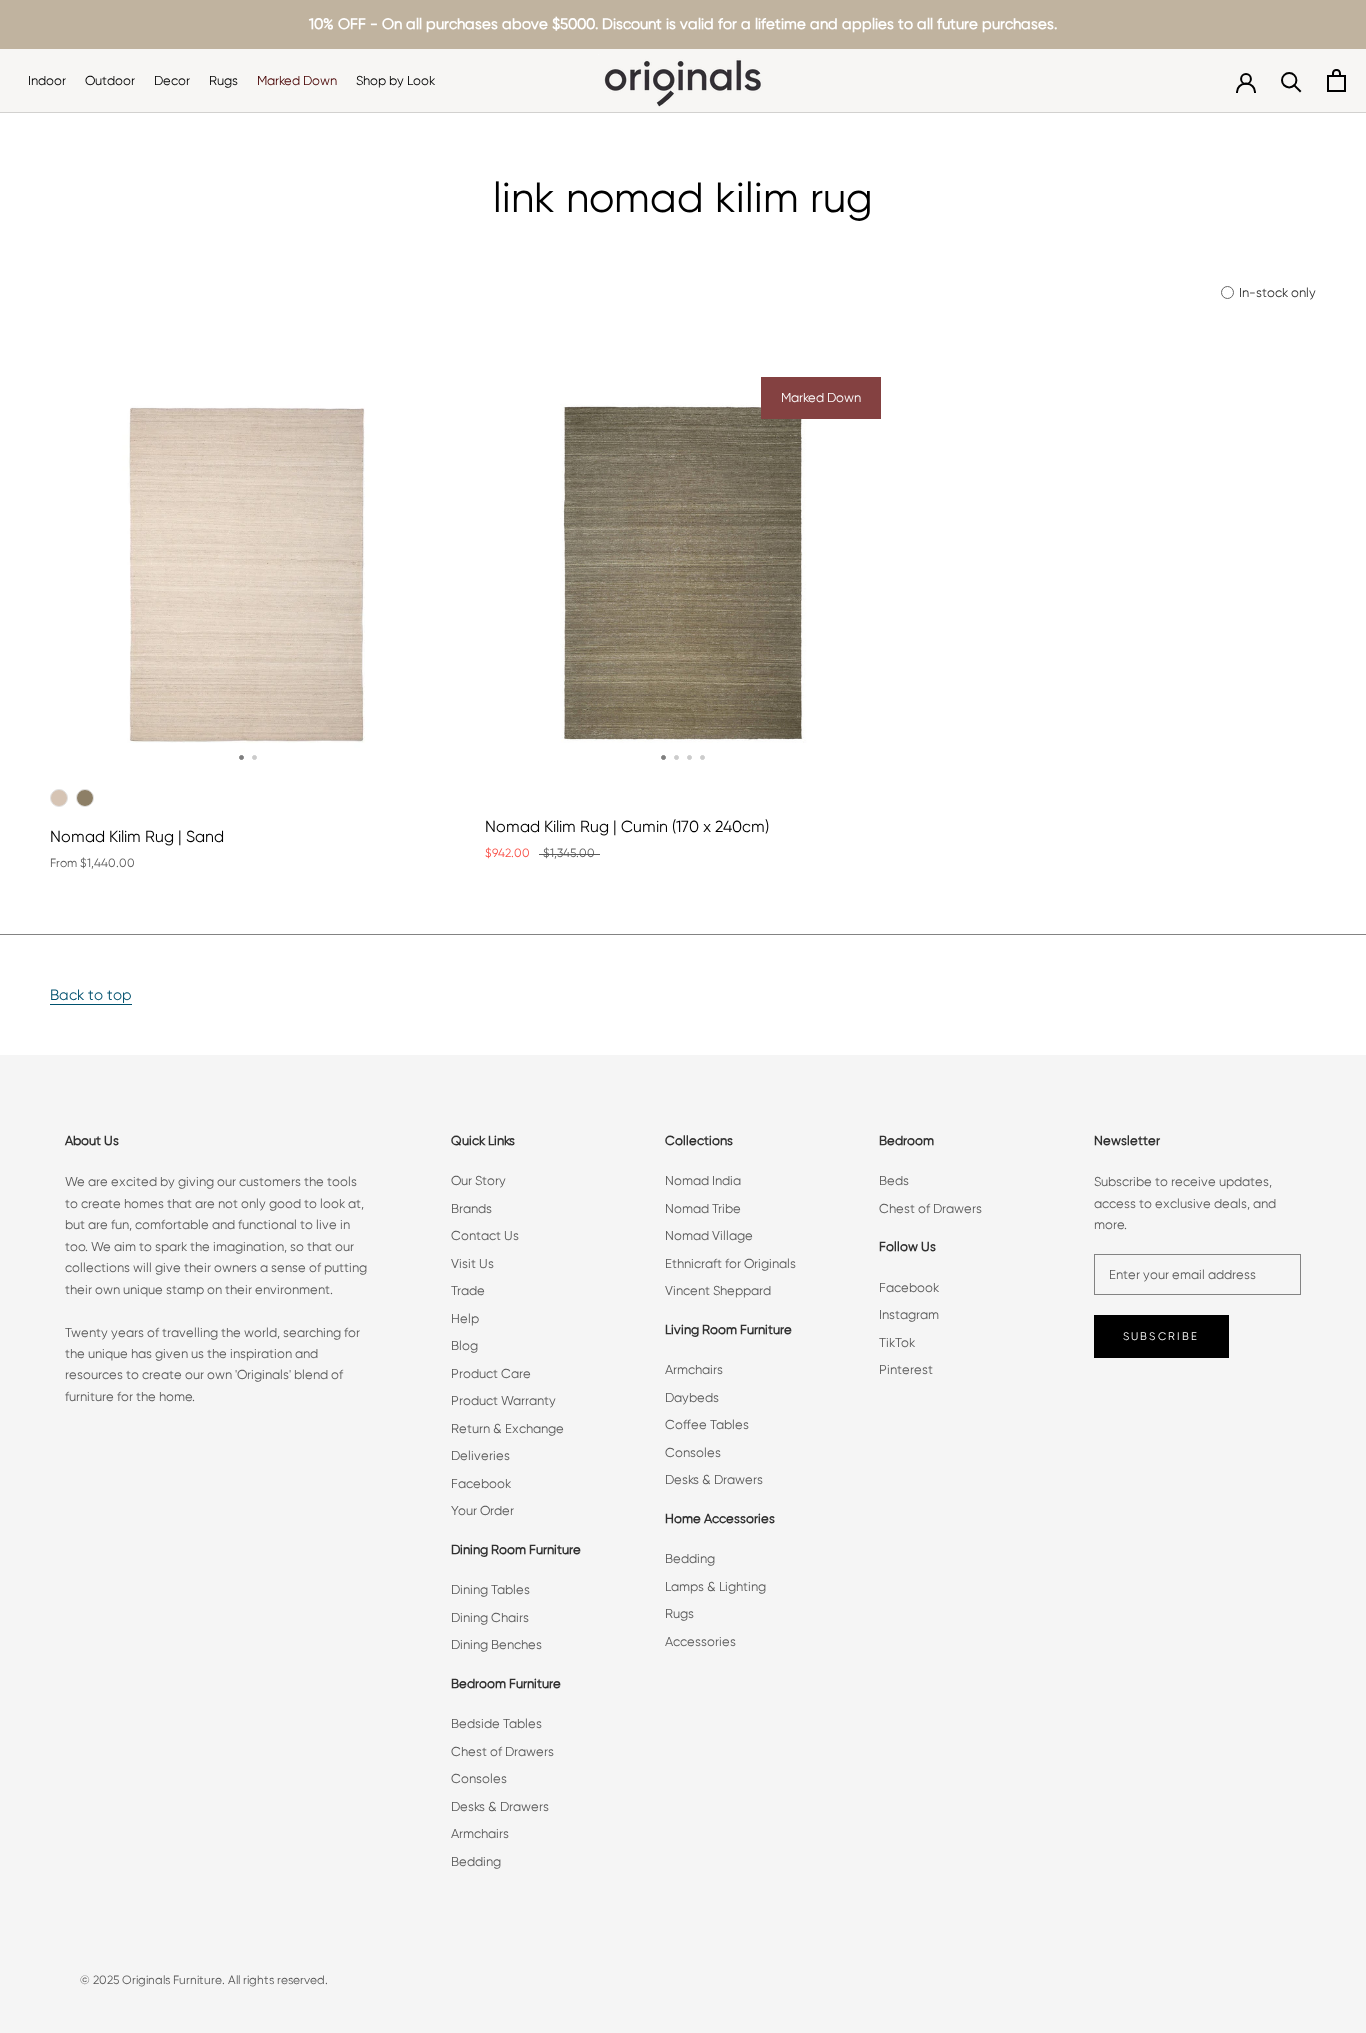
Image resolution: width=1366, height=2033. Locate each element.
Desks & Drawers (500, 1806)
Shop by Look (395, 80)
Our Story (478, 1180)
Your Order (482, 1510)
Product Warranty (503, 1400)
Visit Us (472, 1263)
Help (465, 1318)
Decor (172, 80)
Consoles (479, 1778)
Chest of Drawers (502, 1751)
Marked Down (297, 80)
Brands (471, 1208)
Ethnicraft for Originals (730, 1263)
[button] (241, 757)
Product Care (491, 1373)
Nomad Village (709, 1235)
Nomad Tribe (703, 1208)
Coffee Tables (707, 1424)
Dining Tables (490, 1589)
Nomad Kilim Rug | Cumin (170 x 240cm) (627, 826)
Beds (894, 1180)
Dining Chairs (490, 1617)
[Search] (1291, 80)
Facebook (481, 1483)
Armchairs (480, 1833)
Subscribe (1161, 1336)
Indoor (47, 80)
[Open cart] (1336, 80)
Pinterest (906, 1369)
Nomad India (703, 1180)
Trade (468, 1290)
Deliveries (480, 1455)
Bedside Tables (496, 1723)
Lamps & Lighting (715, 1586)
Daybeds (692, 1397)
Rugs (223, 80)
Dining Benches (496, 1644)
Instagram (909, 1314)
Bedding (476, 1861)
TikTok (897, 1342)
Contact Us (485, 1235)
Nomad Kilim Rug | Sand (137, 836)
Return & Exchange (507, 1428)
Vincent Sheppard (718, 1290)
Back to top (91, 995)
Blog (464, 1345)
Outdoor (110, 80)
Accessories (700, 1641)
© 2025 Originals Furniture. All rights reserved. (204, 1980)
